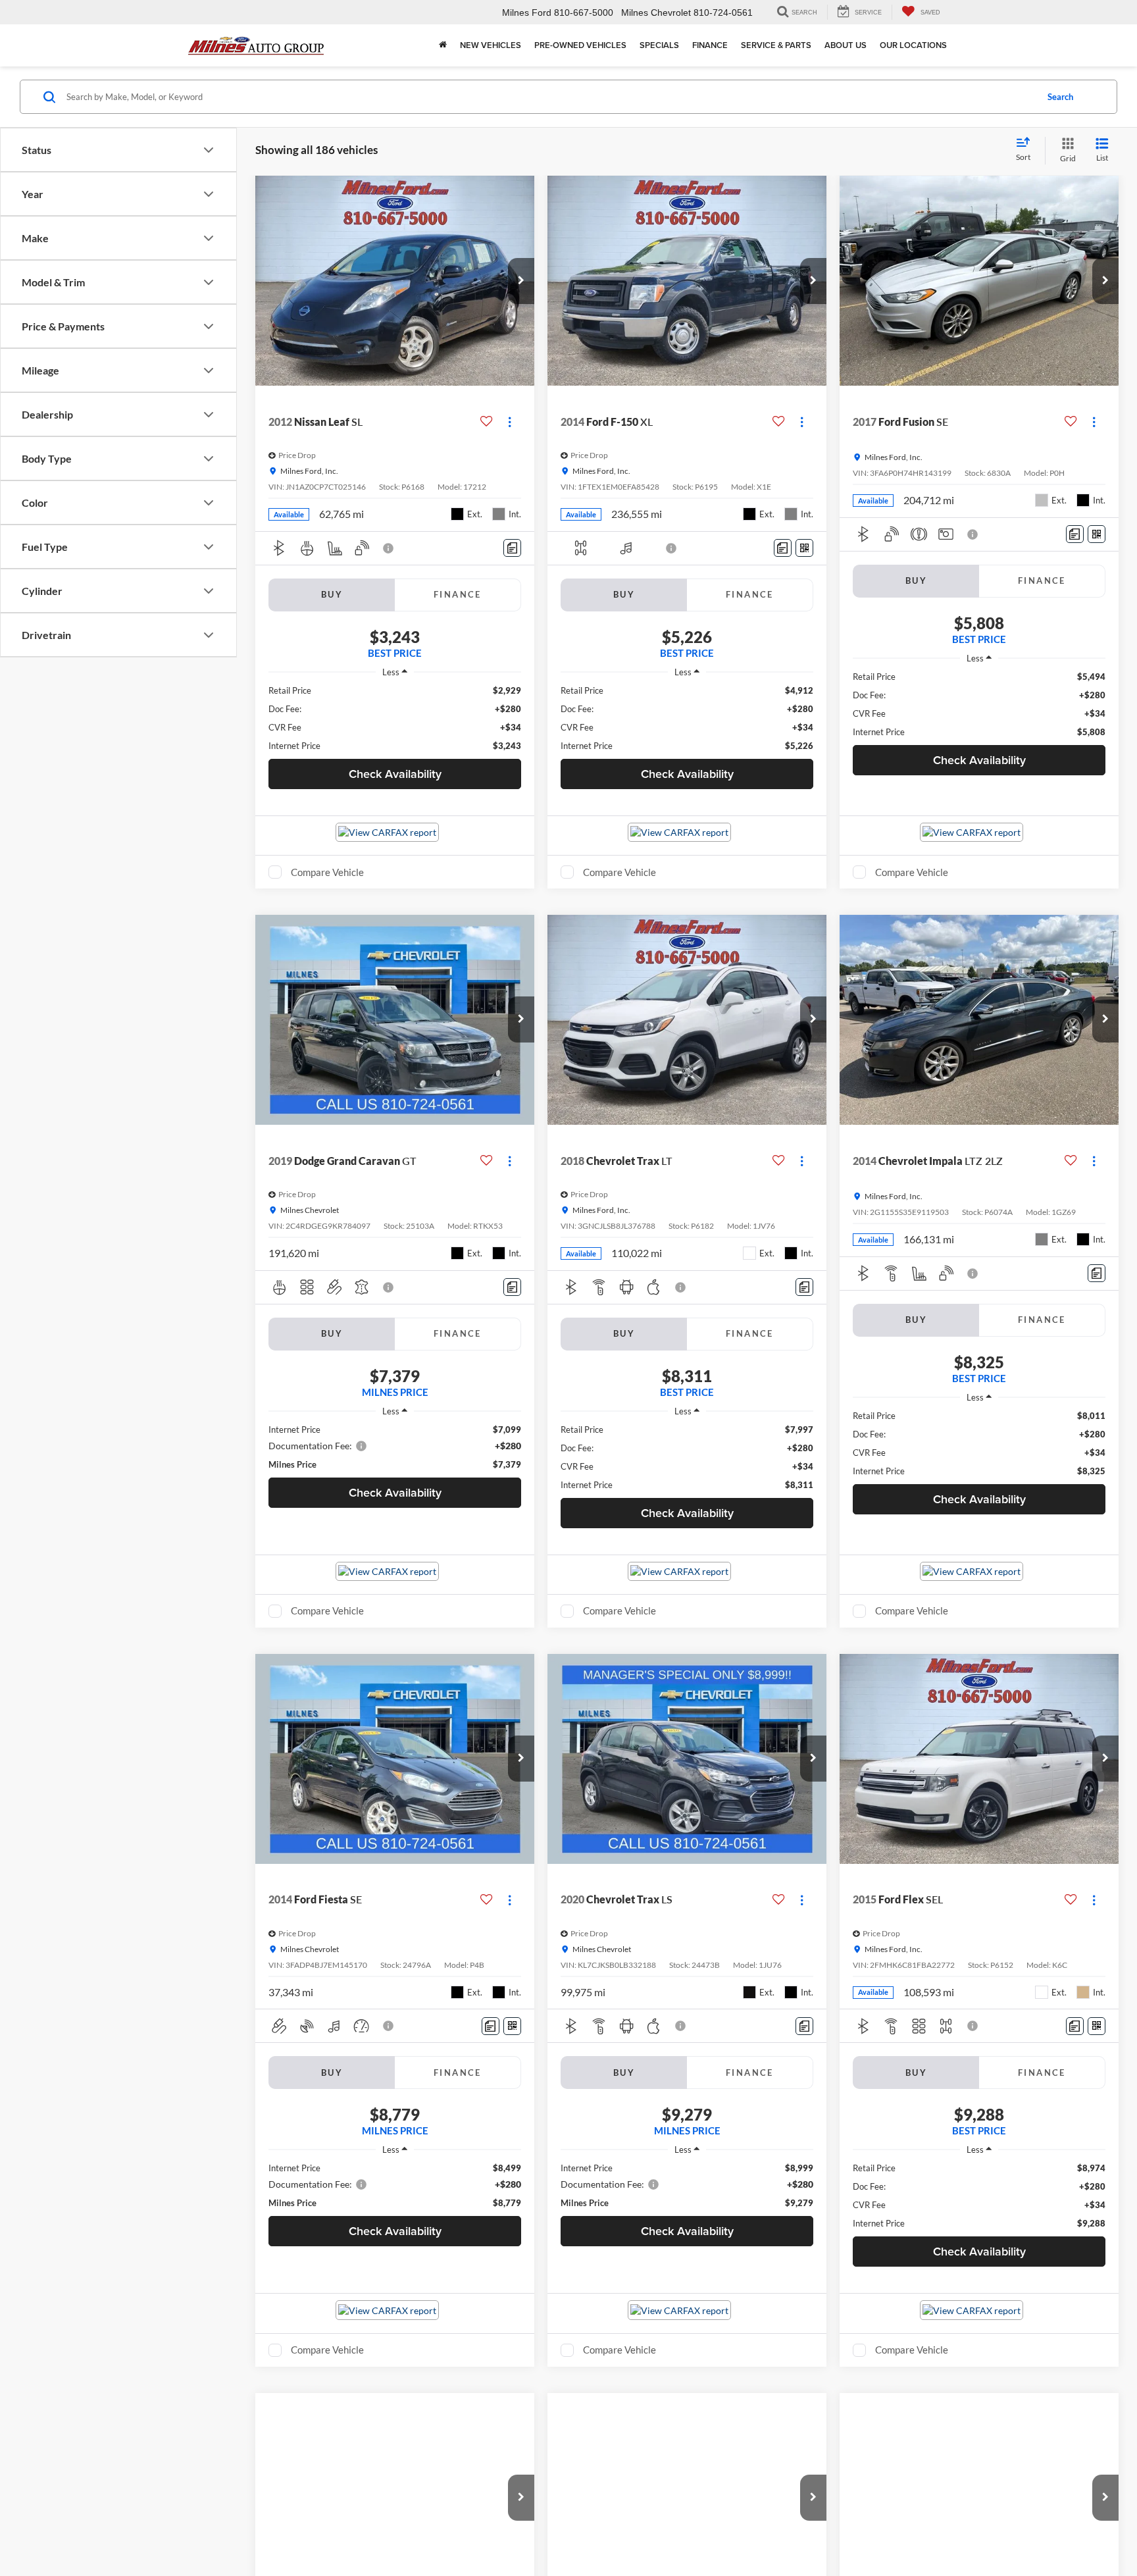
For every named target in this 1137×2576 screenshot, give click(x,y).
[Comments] (512, 548)
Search (1060, 97)
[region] (395, 718)
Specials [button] (659, 45)
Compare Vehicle (327, 872)
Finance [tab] (458, 594)
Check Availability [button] (395, 774)
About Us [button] (846, 45)
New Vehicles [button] (491, 45)
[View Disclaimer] (389, 548)
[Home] (443, 45)
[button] (521, 281)
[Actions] (510, 422)
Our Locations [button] (913, 45)
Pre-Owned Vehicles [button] (580, 45)
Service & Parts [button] (776, 45)
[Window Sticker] (804, 548)
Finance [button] (710, 45)
